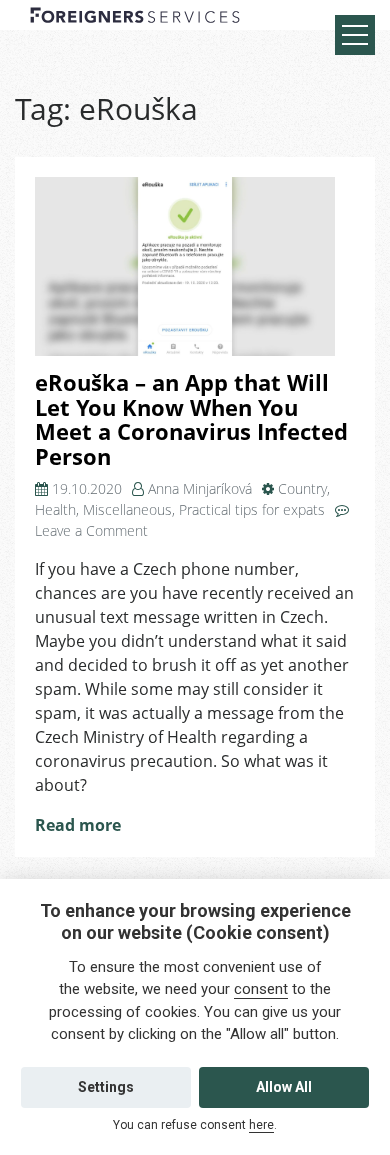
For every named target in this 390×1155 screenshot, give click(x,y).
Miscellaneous (127, 509)
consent (261, 989)
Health (55, 509)
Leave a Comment (91, 530)
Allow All (284, 1087)
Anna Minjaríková (200, 488)
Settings (106, 1087)
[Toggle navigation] (355, 35)
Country (302, 488)
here (261, 1125)
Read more (78, 825)
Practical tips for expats (252, 509)
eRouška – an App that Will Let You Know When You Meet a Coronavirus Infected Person (191, 419)
